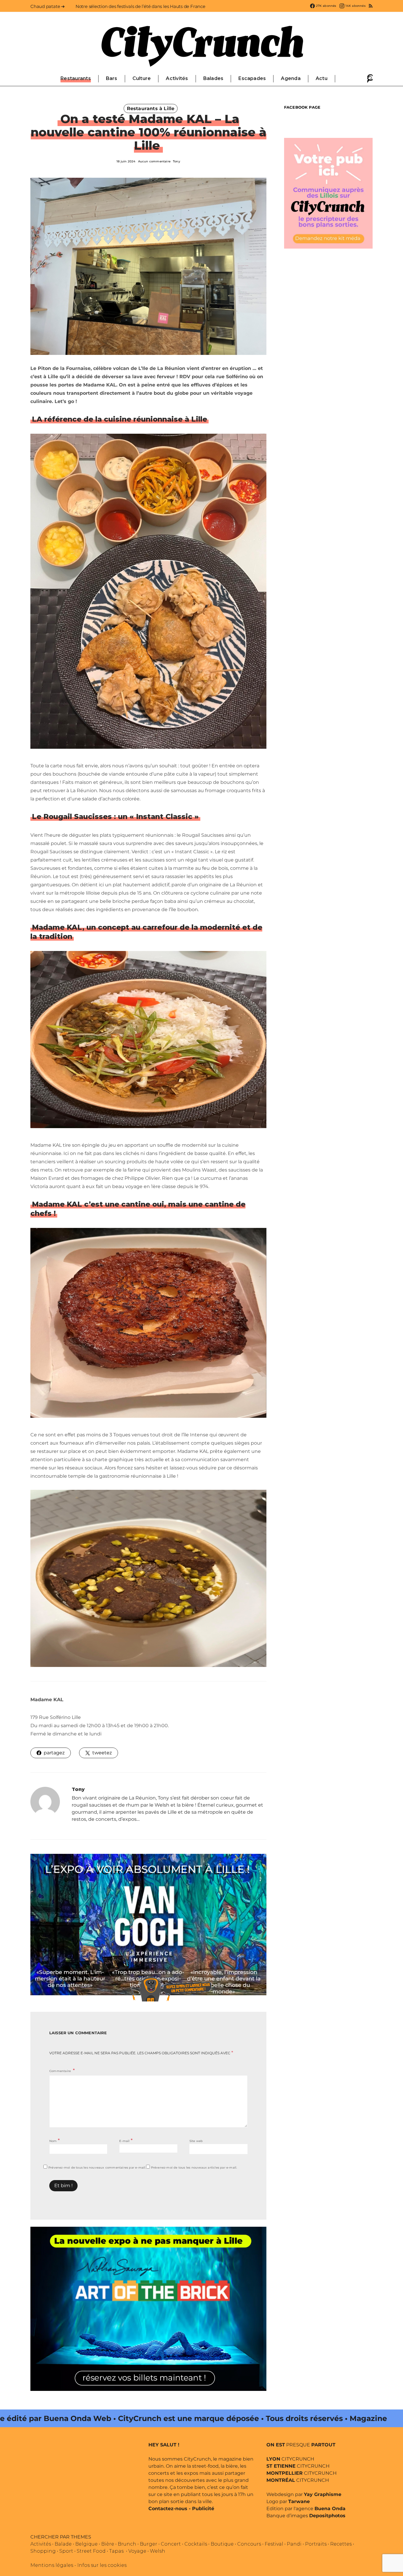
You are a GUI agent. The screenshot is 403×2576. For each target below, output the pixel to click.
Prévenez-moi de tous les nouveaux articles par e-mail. (194, 2168)
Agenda (291, 78)
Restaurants (76, 78)
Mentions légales (52, 2565)
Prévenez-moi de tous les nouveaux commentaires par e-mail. (97, 2168)
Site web (196, 2141)
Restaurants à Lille (151, 109)
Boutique (222, 2544)
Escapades (252, 78)
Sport (66, 2551)
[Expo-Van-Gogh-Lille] (148, 1924)
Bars (112, 78)
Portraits (316, 2544)
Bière (108, 2544)
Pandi (294, 2544)
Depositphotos (327, 2516)
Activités (177, 78)
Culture (142, 78)
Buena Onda (330, 2509)
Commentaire (60, 2071)
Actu (322, 78)
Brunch (127, 2544)
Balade (63, 2544)
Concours (249, 2544)
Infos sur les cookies (102, 2565)
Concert (171, 2544)
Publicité (203, 2509)
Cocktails (196, 2544)
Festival (274, 2544)
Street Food (91, 2551)
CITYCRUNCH (290, 2459)
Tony (177, 161)
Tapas (116, 2551)
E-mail (126, 2140)
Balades (213, 78)
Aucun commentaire (154, 161)
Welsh (158, 2551)
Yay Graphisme (323, 2494)
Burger (149, 2544)
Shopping (43, 2551)
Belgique (86, 2544)
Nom (54, 2140)
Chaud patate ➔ (48, 6)
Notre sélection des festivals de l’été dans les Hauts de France (140, 6)
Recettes (341, 2544)
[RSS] (371, 6)
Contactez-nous (168, 2509)
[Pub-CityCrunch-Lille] (328, 193)
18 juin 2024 (126, 161)
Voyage (137, 2551)
